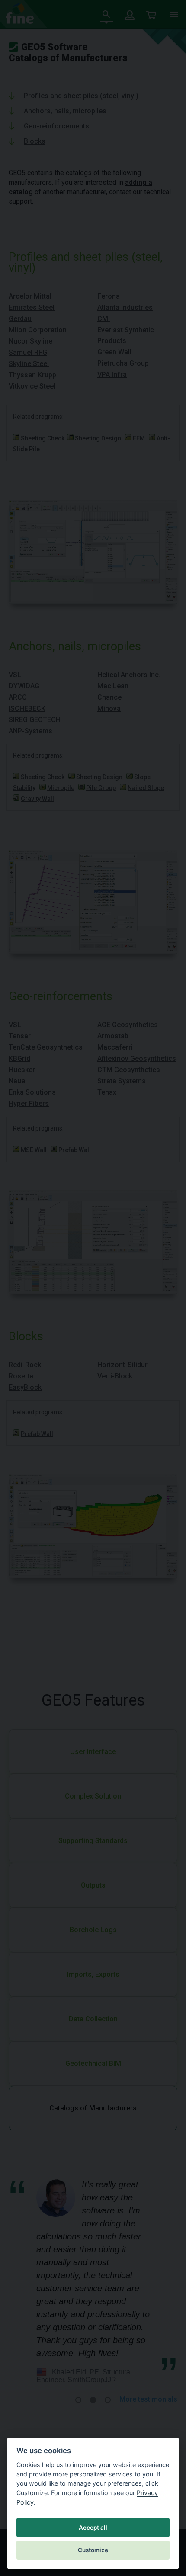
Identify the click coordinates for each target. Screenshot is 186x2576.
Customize (93, 2550)
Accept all (93, 2528)
